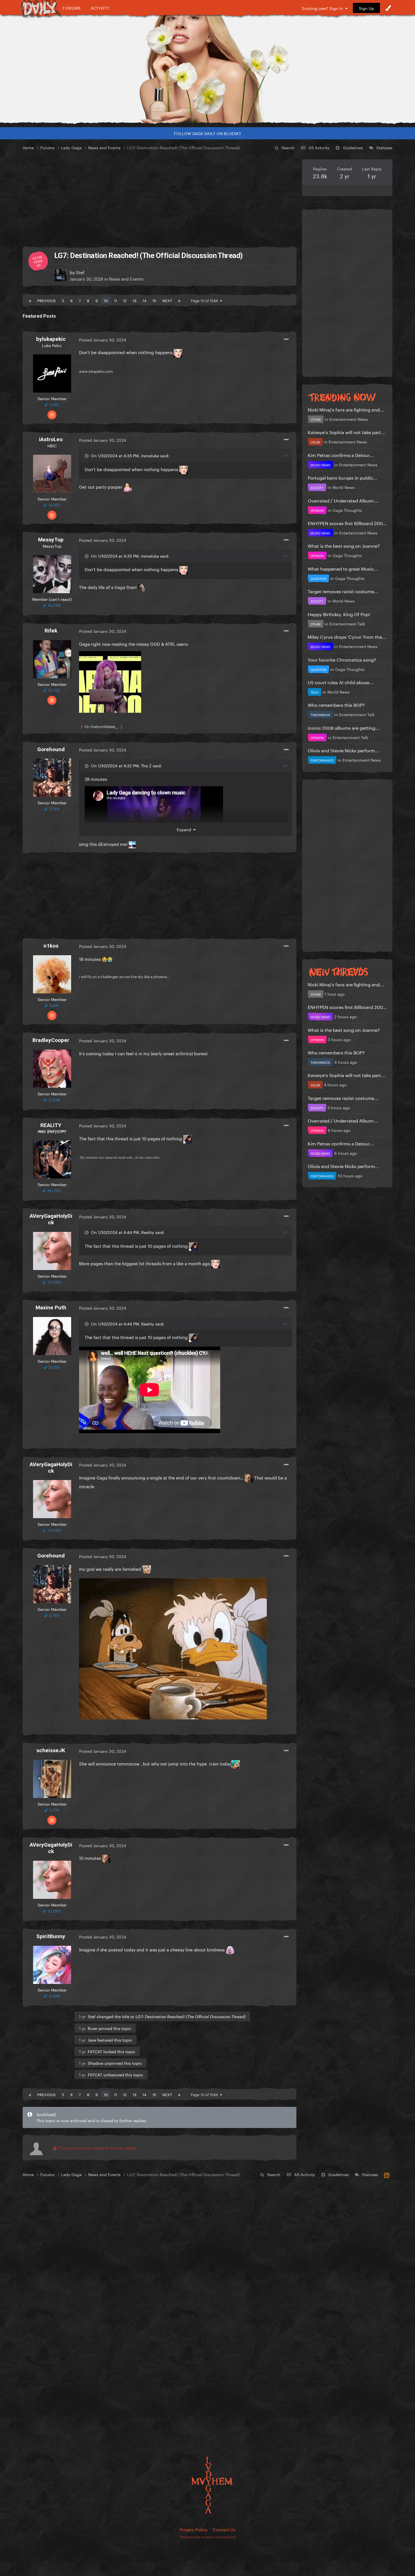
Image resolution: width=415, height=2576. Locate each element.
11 (115, 300)
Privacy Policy (194, 2529)
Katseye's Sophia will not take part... (346, 432)
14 (144, 300)
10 (106, 300)
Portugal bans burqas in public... (342, 477)
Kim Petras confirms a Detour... (341, 455)
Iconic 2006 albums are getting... (344, 727)
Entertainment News (349, 419)
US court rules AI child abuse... (341, 682)
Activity (100, 8)
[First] (30, 300)
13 (135, 300)
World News (343, 487)
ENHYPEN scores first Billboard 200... (347, 523)
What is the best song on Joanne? (344, 545)
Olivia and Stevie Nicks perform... (343, 750)
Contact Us (224, 2529)
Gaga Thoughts (347, 510)
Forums (72, 8)
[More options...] (286, 339)
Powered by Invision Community (208, 2536)
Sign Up (366, 8)
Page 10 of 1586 (205, 300)
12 (125, 300)
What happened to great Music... (343, 568)
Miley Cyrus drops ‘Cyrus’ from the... (347, 636)
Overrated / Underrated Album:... (343, 500)
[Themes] (388, 8)
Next (167, 300)
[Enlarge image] (110, 681)
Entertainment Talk (347, 623)
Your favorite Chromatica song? (342, 659)
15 (154, 300)
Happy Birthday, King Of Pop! (339, 614)
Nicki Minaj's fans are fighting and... (346, 409)
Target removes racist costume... (343, 591)
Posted (103, 339)
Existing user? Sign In (324, 8)
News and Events (126, 278)
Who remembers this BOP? (336, 704)
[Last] (179, 300)
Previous (46, 300)
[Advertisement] (160, 199)
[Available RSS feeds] (387, 2174)
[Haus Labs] (207, 69)
